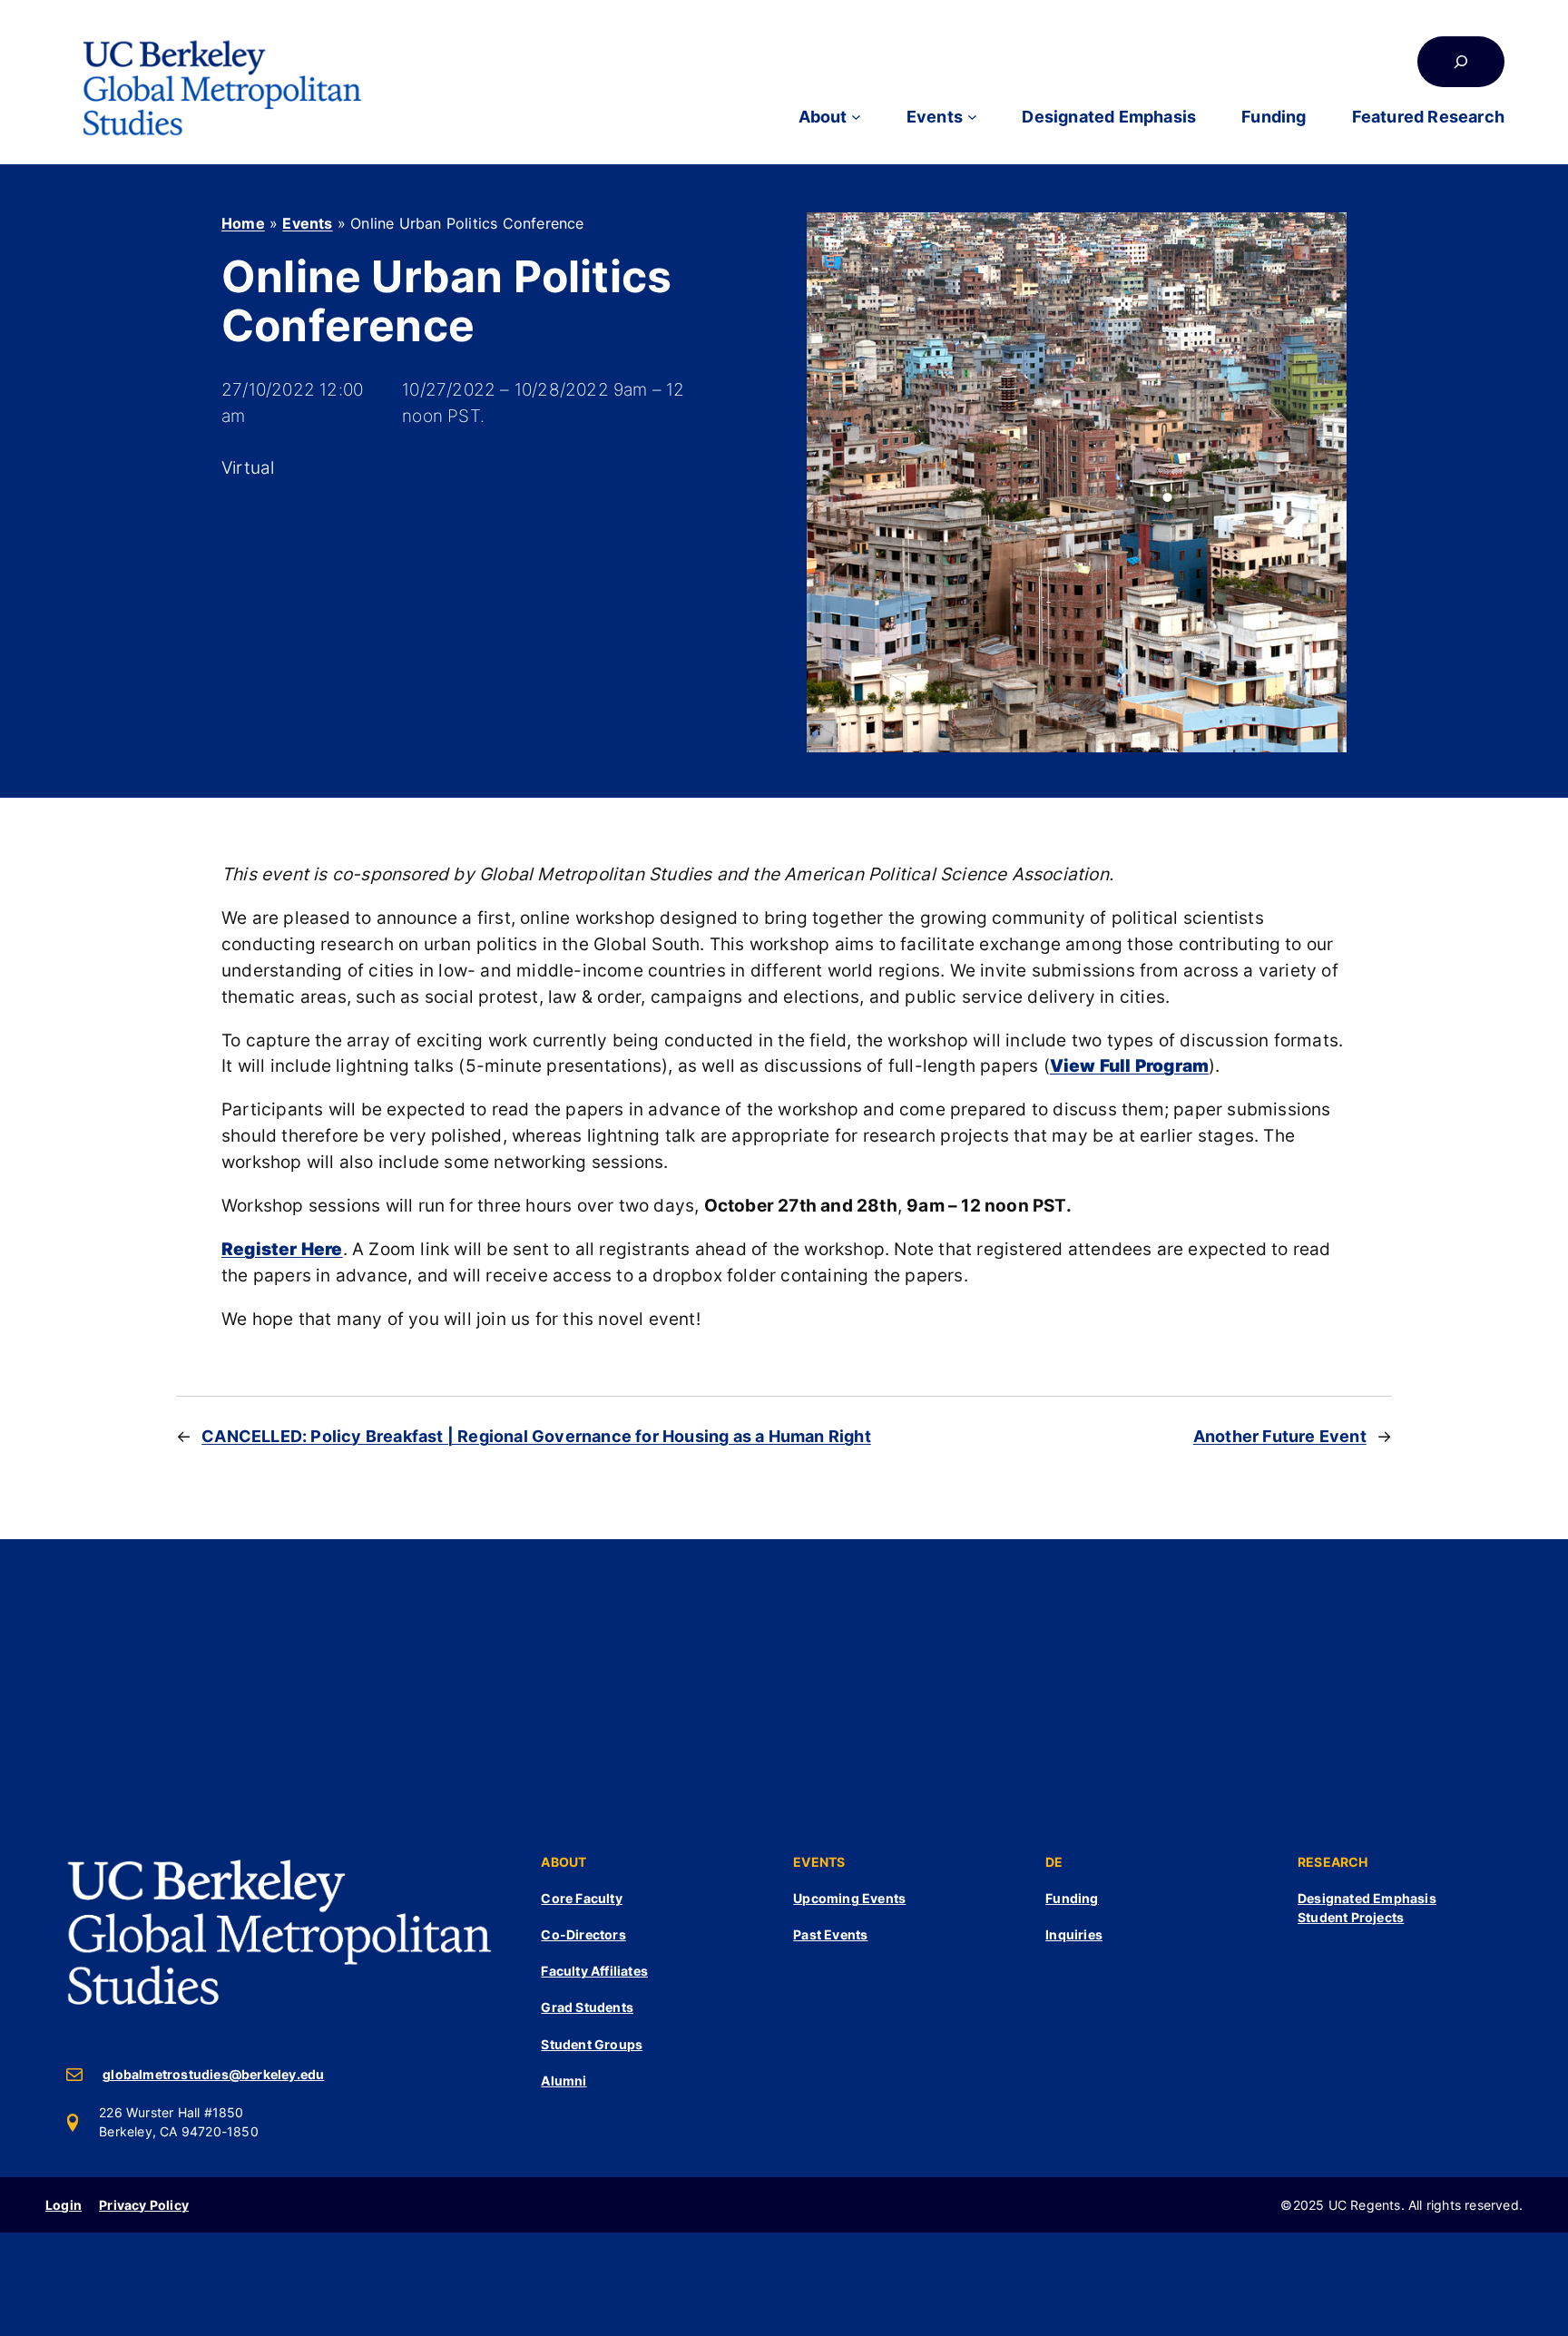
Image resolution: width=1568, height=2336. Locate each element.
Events (307, 223)
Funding (1072, 1898)
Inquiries (1074, 1934)
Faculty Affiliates (594, 1971)
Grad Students (587, 2007)
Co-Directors (583, 1934)
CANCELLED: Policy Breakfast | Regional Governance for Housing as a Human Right (536, 1436)
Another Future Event (1280, 1436)
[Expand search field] (1461, 62)
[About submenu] (856, 117)
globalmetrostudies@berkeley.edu (213, 2074)
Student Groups (592, 2044)
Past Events (830, 1934)
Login (64, 2205)
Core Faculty (581, 1898)
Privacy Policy (144, 2205)
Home (243, 223)
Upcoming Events (849, 1898)
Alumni (563, 2081)
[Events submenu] (972, 117)
